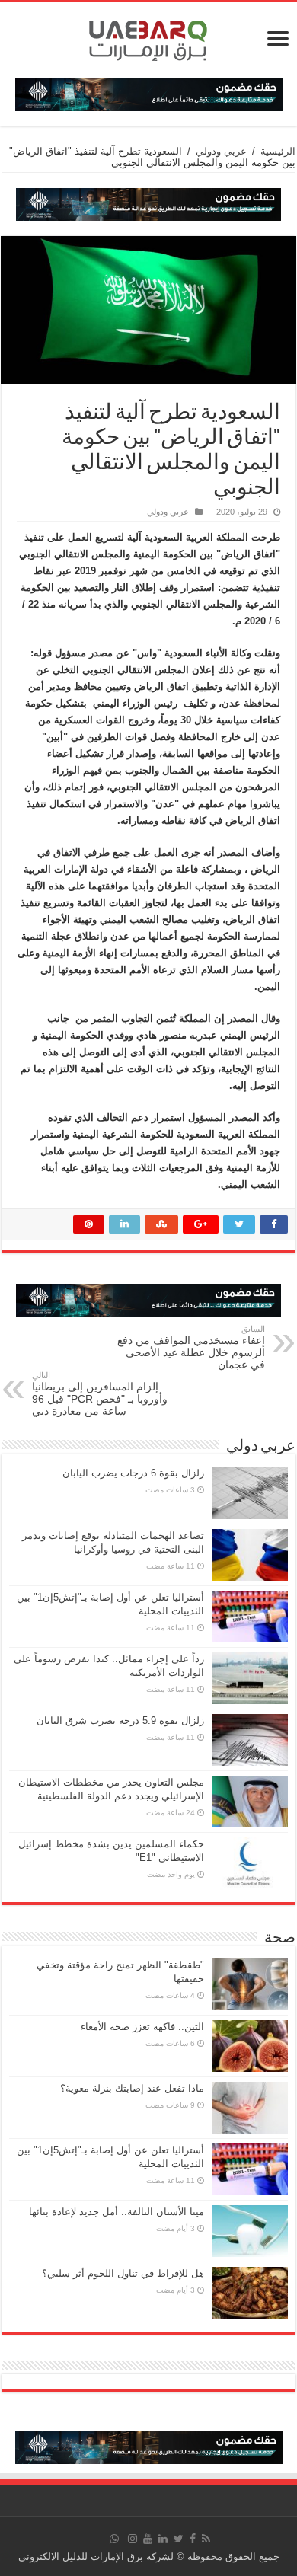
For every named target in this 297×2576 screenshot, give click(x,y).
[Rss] (206, 2539)
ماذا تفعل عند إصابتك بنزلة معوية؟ (132, 2088)
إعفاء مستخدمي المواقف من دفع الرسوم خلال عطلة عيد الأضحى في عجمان (191, 1347)
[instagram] (133, 2539)
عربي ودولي (221, 151)
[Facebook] (193, 2539)
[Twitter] (179, 2539)
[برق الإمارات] (148, 37)
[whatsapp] (114, 2539)
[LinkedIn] (163, 2539)
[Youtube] (148, 2539)
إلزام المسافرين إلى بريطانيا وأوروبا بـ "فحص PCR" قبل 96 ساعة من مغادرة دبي (100, 1394)
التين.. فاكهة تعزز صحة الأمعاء (142, 2027)
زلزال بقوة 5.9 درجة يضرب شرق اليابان (120, 1721)
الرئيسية (278, 151)
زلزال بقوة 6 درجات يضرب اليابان (133, 1473)
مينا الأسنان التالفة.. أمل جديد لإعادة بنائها (117, 2212)
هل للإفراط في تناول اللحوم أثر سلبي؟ (123, 2273)
